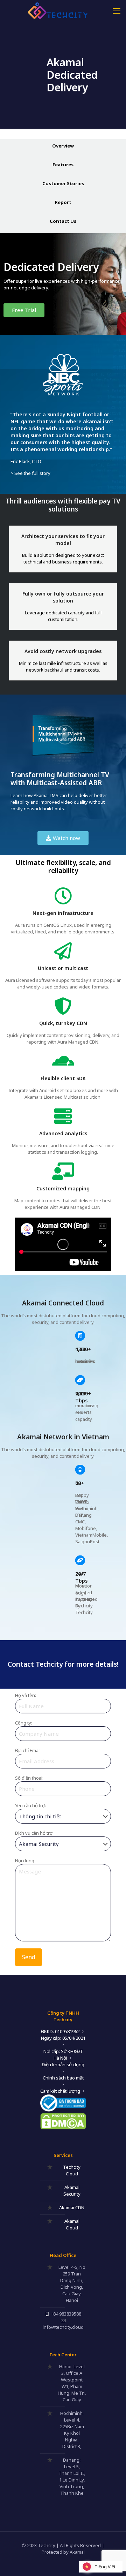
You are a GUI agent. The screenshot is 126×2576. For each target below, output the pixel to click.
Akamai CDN (72, 2207)
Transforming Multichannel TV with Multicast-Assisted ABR (60, 779)
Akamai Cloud (72, 2224)
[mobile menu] (117, 10)
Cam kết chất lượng (60, 2091)
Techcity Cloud (72, 2170)
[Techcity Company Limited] (63, 10)
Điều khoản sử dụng (63, 2064)
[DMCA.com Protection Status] (63, 2128)
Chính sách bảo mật (63, 2078)
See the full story (32, 473)
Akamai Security (72, 2191)
